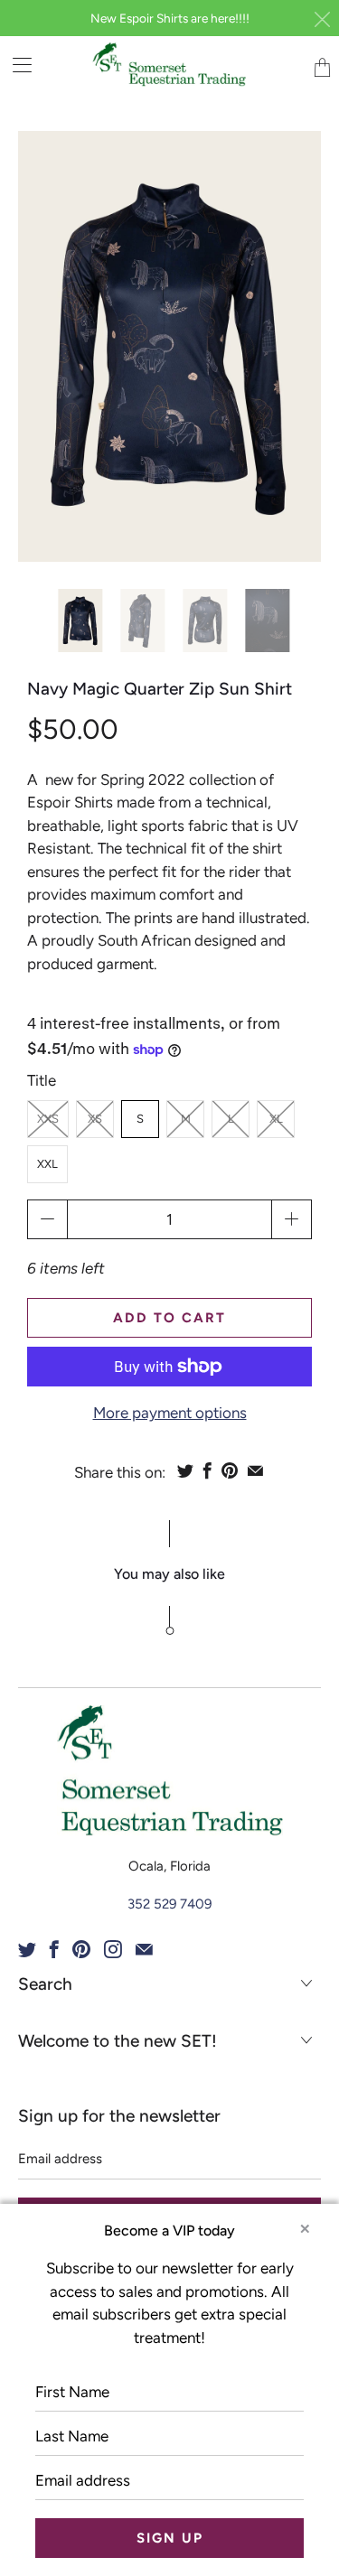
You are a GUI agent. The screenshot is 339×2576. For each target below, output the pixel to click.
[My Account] (16, 65)
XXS (48, 1119)
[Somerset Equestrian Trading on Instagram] (113, 1949)
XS (95, 1119)
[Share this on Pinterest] (230, 1470)
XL (276, 1119)
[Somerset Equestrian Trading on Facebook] (54, 1949)
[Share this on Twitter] (185, 1470)
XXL (47, 1164)
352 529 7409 (169, 1904)
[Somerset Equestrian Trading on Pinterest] (81, 1949)
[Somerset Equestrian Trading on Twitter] (27, 1949)
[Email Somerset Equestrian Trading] (144, 1949)
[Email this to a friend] (255, 1470)
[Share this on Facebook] (207, 1470)
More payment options (170, 1413)
